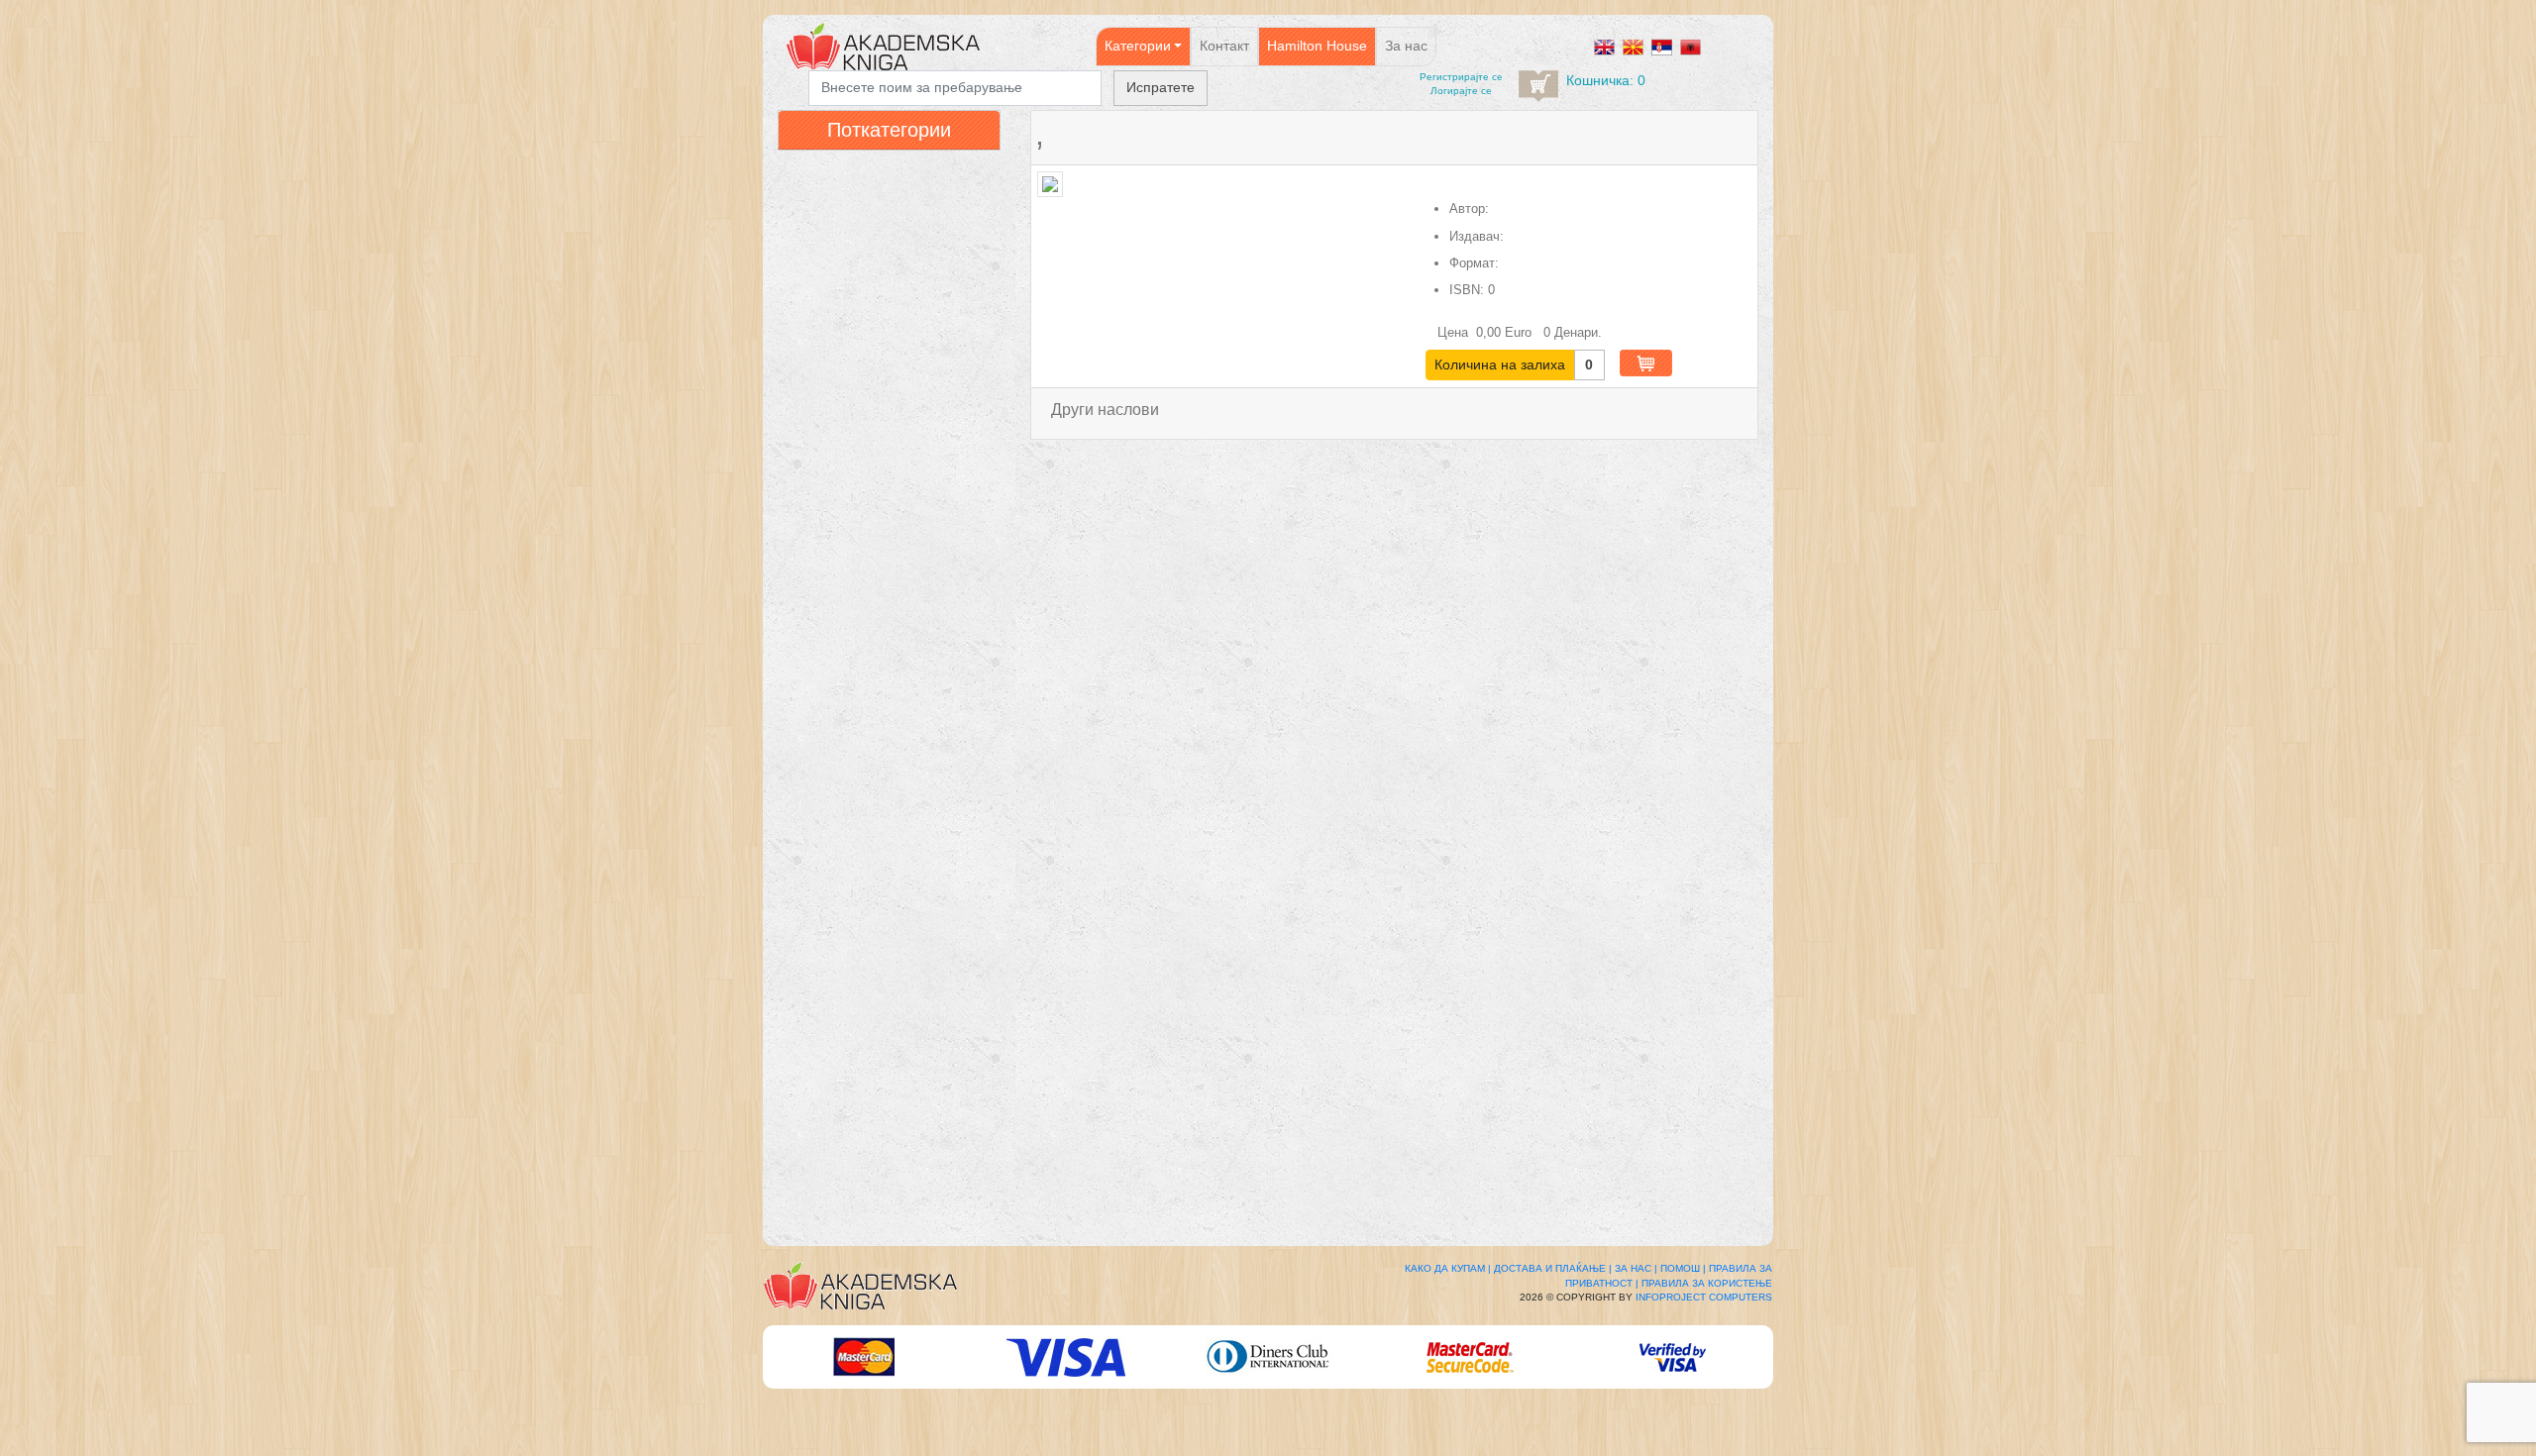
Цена (1455, 332)
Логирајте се (1461, 91)
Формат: (1474, 263)
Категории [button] (1138, 46)
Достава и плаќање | (1553, 1268)
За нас (1406, 46)
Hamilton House (1317, 46)
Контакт (1224, 46)
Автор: (1469, 208)
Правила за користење (1707, 1283)
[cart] (1538, 86)
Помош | (1683, 1268)
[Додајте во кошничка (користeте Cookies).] (1646, 363)
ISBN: (1467, 290)
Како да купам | (1448, 1268)
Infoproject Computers (1704, 1297)
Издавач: (1477, 236)
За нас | (1636, 1268)
